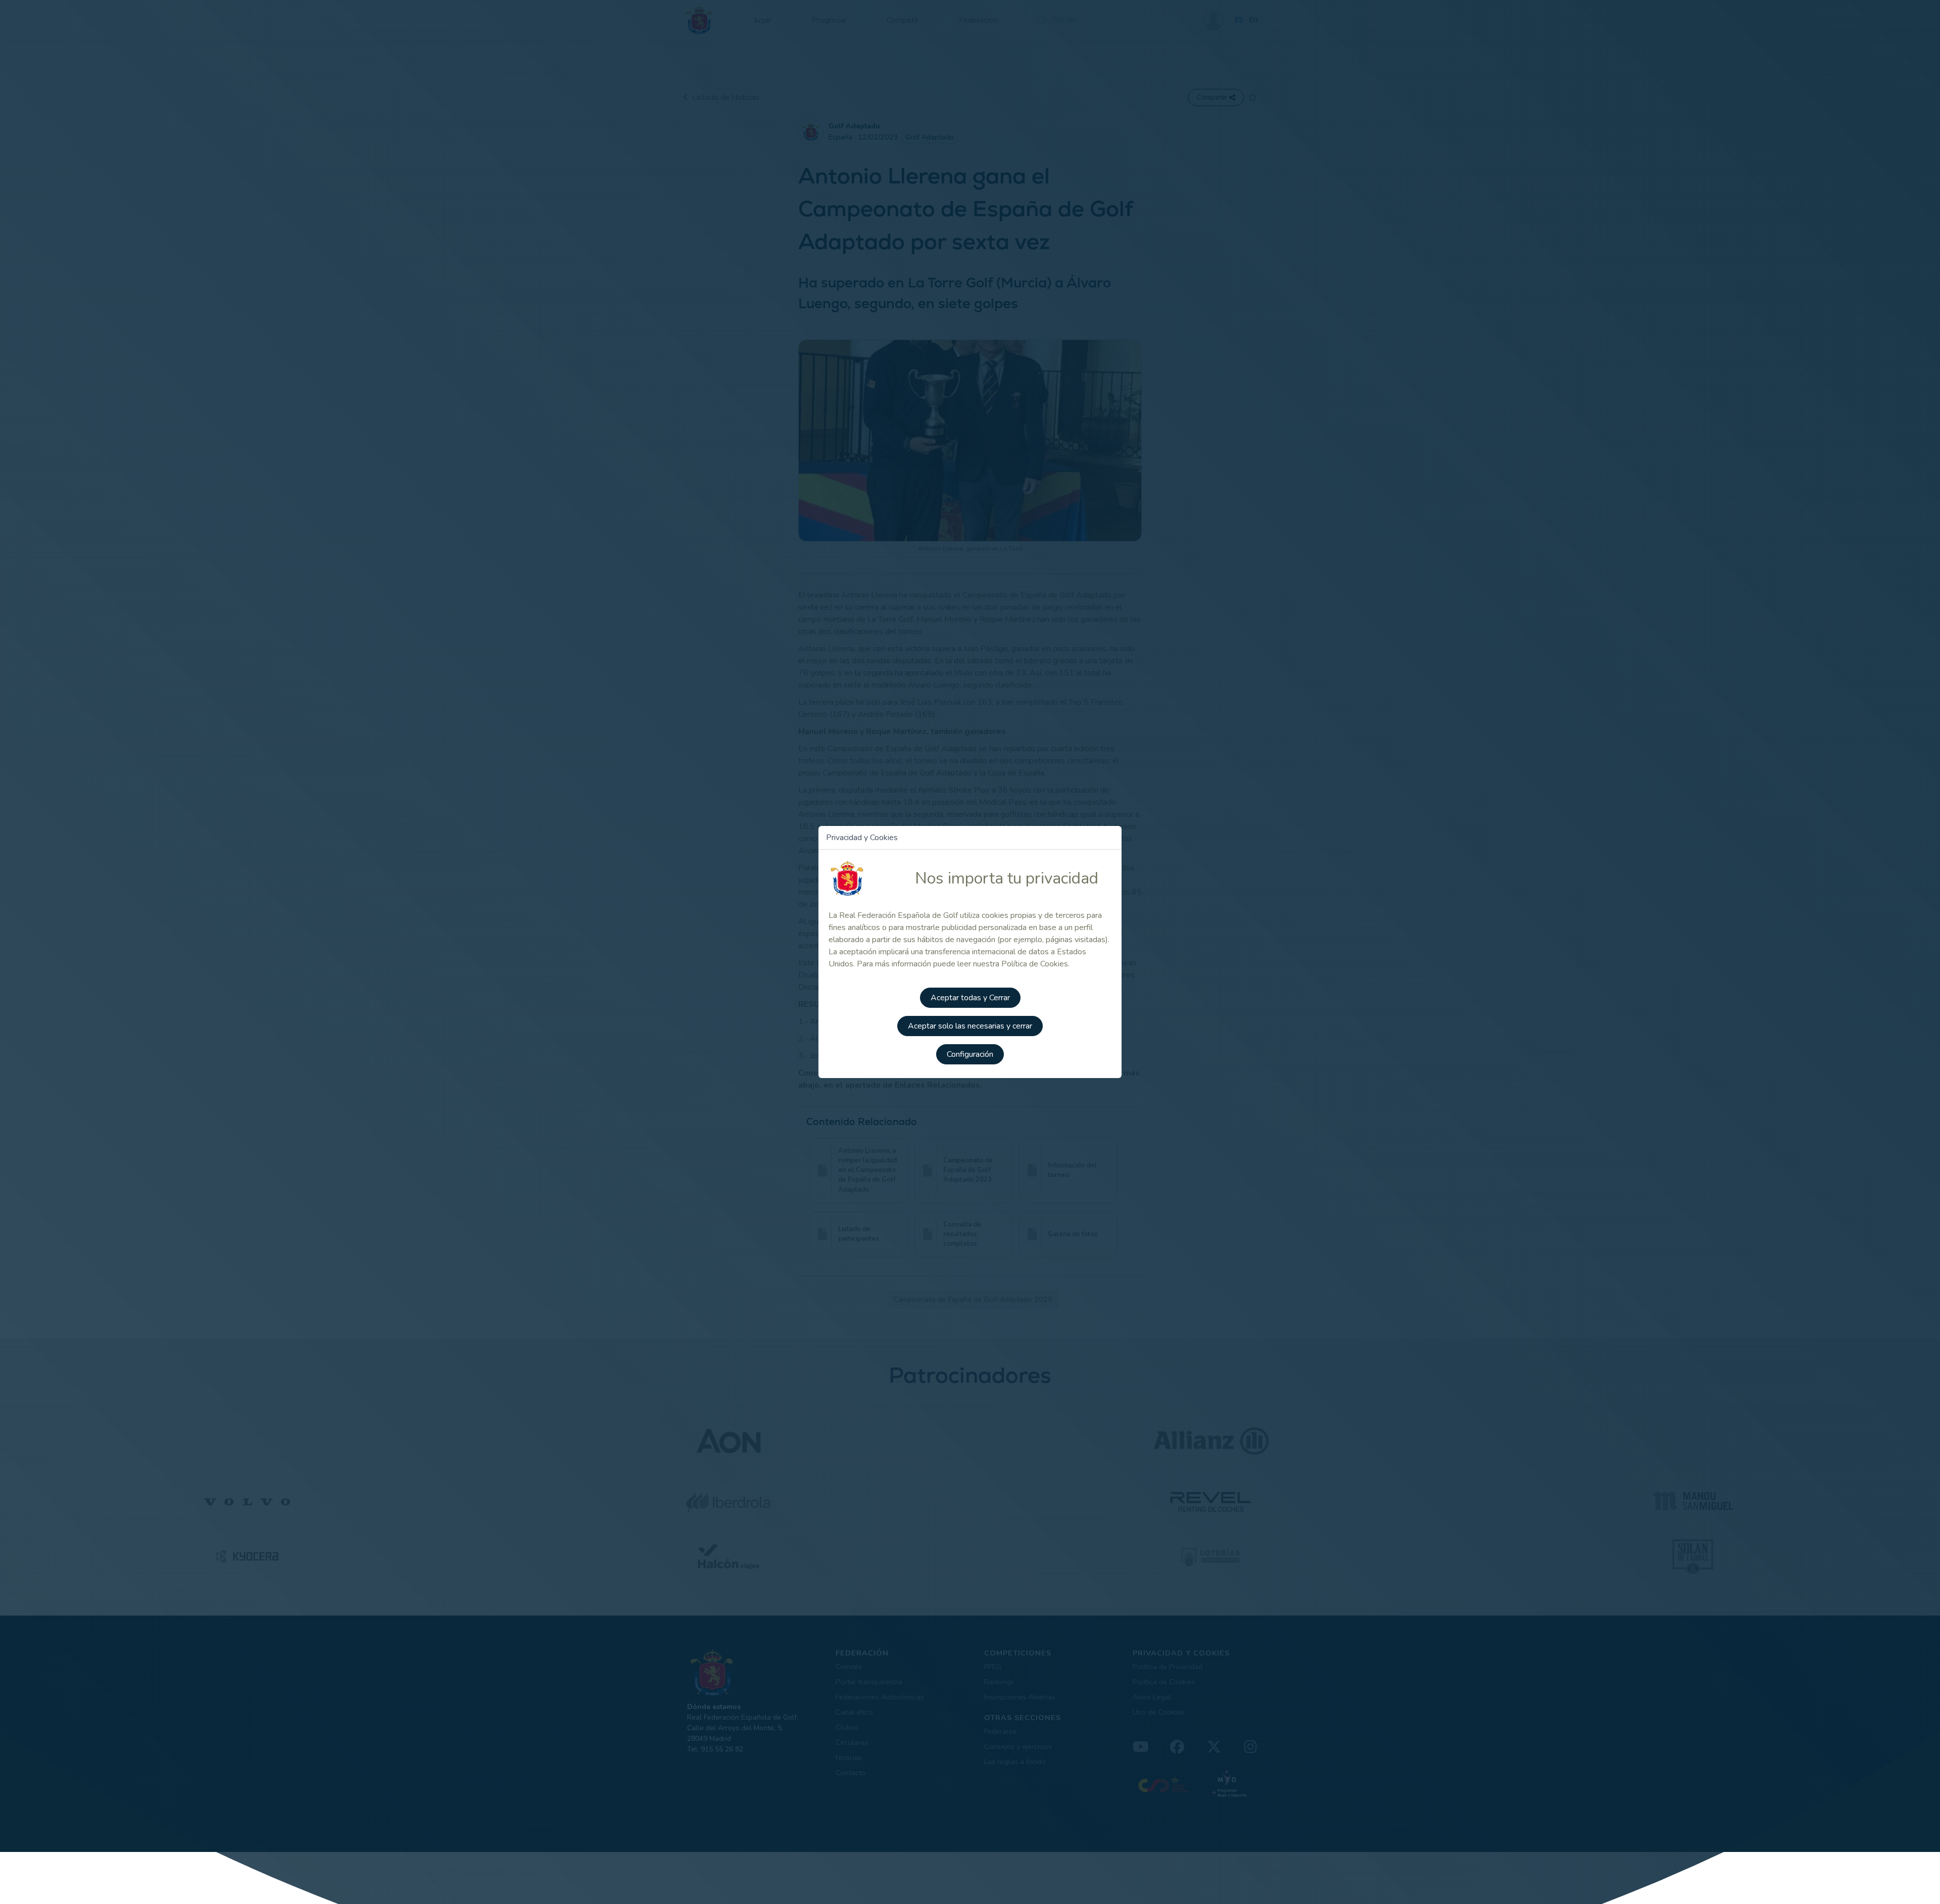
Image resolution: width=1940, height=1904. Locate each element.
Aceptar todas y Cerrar (970, 998)
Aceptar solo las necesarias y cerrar (970, 1026)
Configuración (970, 1054)
